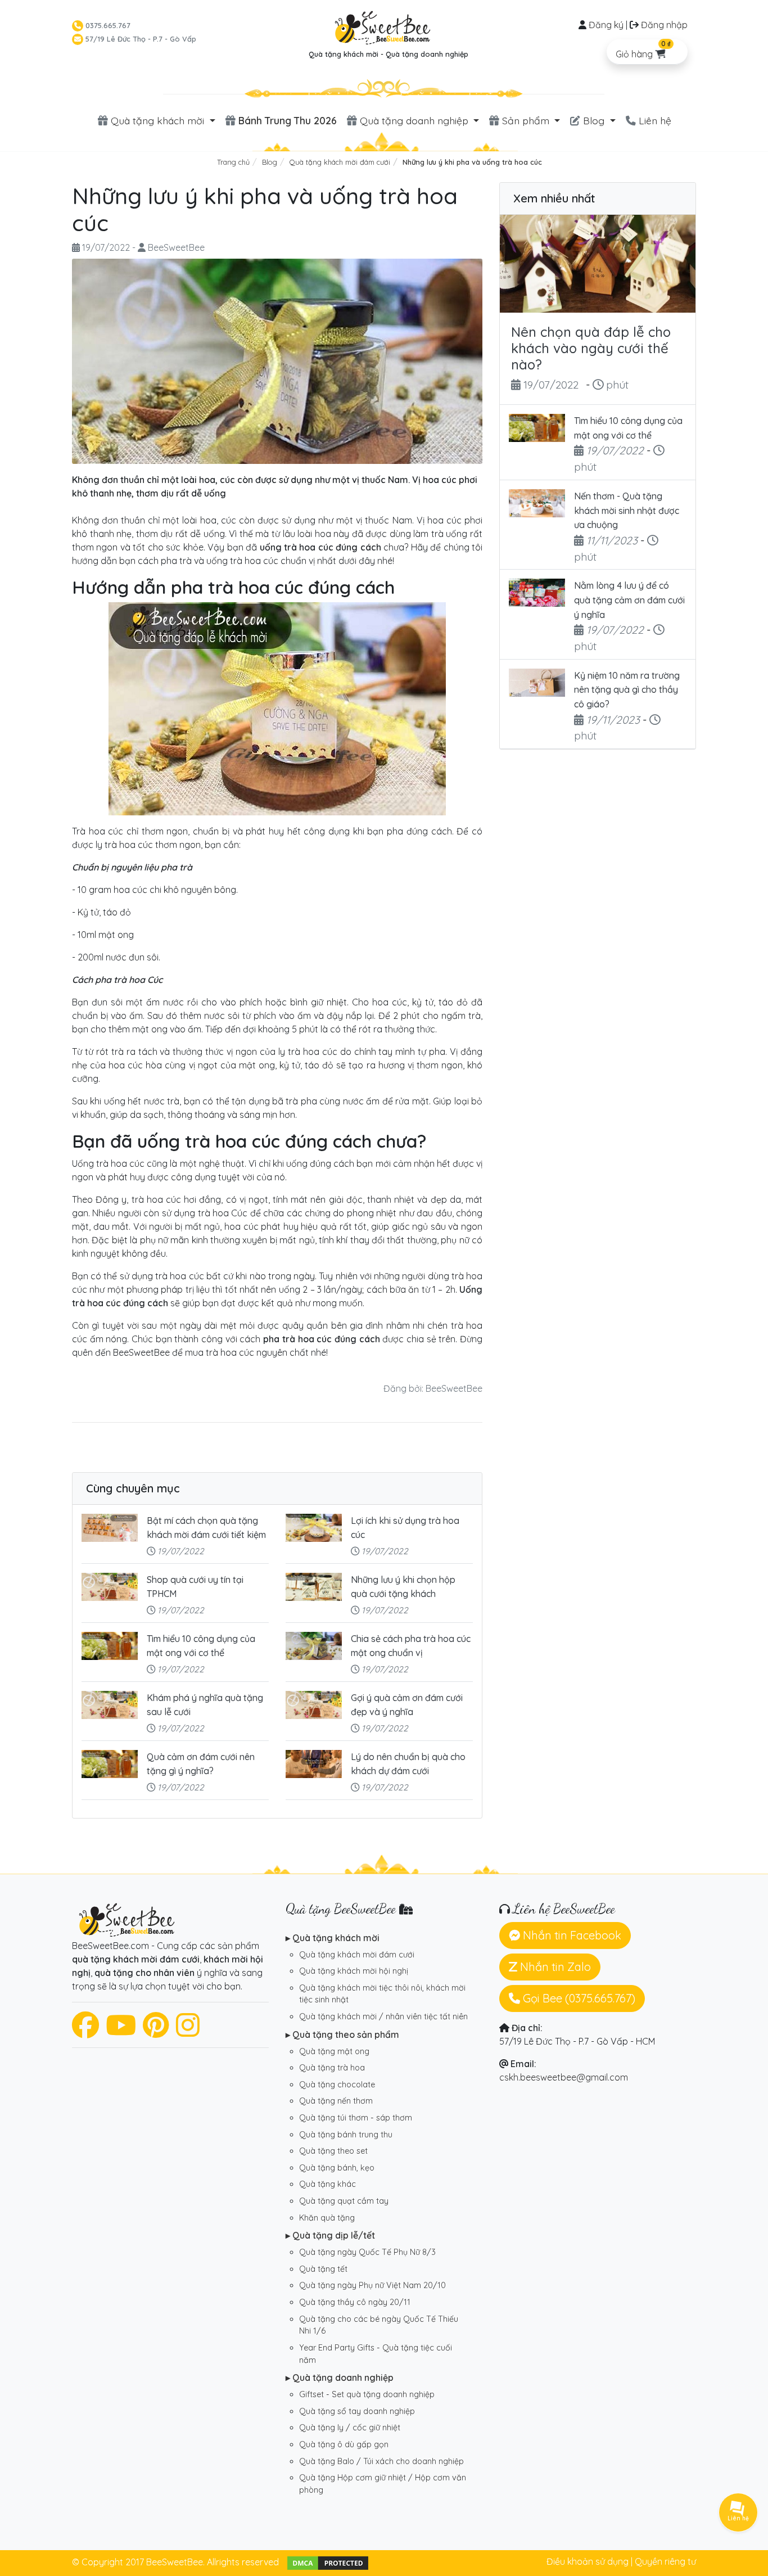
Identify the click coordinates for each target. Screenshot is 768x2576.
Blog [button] (594, 120)
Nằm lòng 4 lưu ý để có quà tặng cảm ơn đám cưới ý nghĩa (629, 600)
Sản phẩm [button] (526, 120)
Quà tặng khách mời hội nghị (354, 1971)
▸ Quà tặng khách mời (333, 1938)
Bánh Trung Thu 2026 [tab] (286, 120)
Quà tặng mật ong (334, 2051)
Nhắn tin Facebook (571, 1935)
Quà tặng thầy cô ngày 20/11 (355, 2302)
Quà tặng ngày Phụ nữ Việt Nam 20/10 (372, 2285)
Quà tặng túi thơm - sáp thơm (356, 2118)
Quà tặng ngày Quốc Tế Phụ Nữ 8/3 (367, 2252)
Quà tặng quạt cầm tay (344, 2201)
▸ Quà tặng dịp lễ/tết (330, 2235)
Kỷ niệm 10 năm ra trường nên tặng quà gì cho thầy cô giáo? (627, 690)
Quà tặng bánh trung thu (346, 2135)
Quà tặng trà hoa (332, 2068)
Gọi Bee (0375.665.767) (578, 1998)
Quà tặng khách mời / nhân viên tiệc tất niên (383, 2016)
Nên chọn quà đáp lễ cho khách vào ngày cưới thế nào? (591, 348)
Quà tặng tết (323, 2269)
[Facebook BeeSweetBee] (85, 2032)
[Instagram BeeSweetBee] (188, 2032)
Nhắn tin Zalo (554, 1967)
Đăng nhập (664, 25)
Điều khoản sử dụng (588, 2561)
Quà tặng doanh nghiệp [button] (414, 120)
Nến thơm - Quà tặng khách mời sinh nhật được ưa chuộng (627, 510)
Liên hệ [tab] (654, 120)
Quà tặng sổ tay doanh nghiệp (357, 2411)
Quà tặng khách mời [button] (157, 120)
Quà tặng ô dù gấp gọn (344, 2444)
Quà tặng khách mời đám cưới (357, 1955)
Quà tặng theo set (333, 2151)
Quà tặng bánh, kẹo (337, 2168)
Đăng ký (606, 25)
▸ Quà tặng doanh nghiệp (340, 2378)
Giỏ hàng (643, 49)
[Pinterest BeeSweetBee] (156, 2032)
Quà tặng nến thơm (336, 2101)
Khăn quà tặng (327, 2218)
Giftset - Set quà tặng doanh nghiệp (367, 2394)
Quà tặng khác (327, 2184)
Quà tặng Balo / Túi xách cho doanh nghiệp (381, 2461)
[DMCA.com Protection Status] (328, 2562)
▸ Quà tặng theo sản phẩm (342, 2034)
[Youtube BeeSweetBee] (121, 2032)
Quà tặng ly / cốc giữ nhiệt (350, 2428)
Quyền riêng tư (665, 2561)
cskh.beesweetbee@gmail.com (564, 2077)
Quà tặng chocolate (337, 2085)
